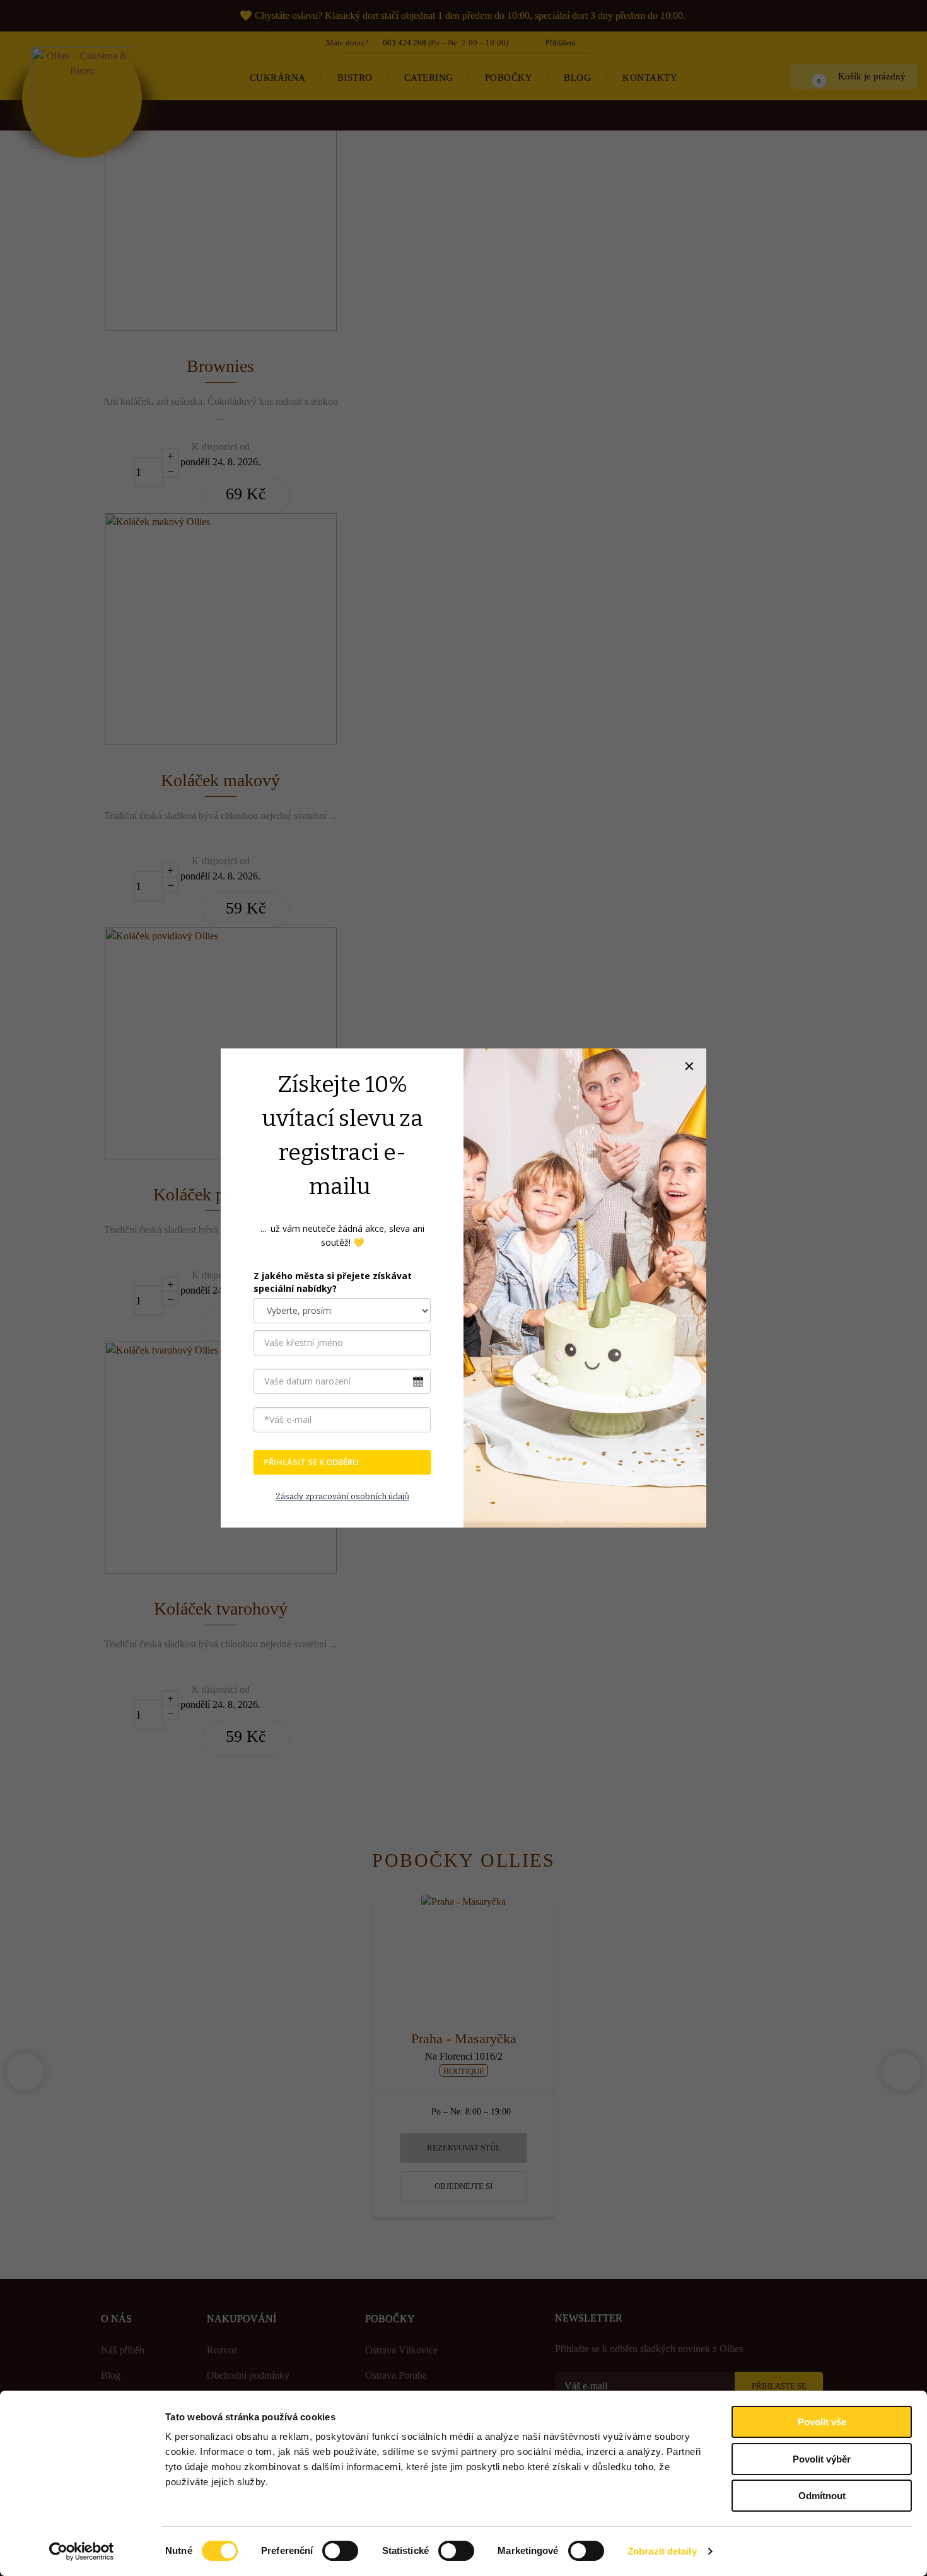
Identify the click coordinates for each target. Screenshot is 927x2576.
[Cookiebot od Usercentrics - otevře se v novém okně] (82, 2551)
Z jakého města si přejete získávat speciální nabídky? (333, 1282)
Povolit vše (822, 2422)
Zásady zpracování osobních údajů (342, 1496)
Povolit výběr (822, 2459)
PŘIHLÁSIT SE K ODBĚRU (311, 1462)
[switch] (340, 2551)
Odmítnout (822, 2496)
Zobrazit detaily (662, 2551)
